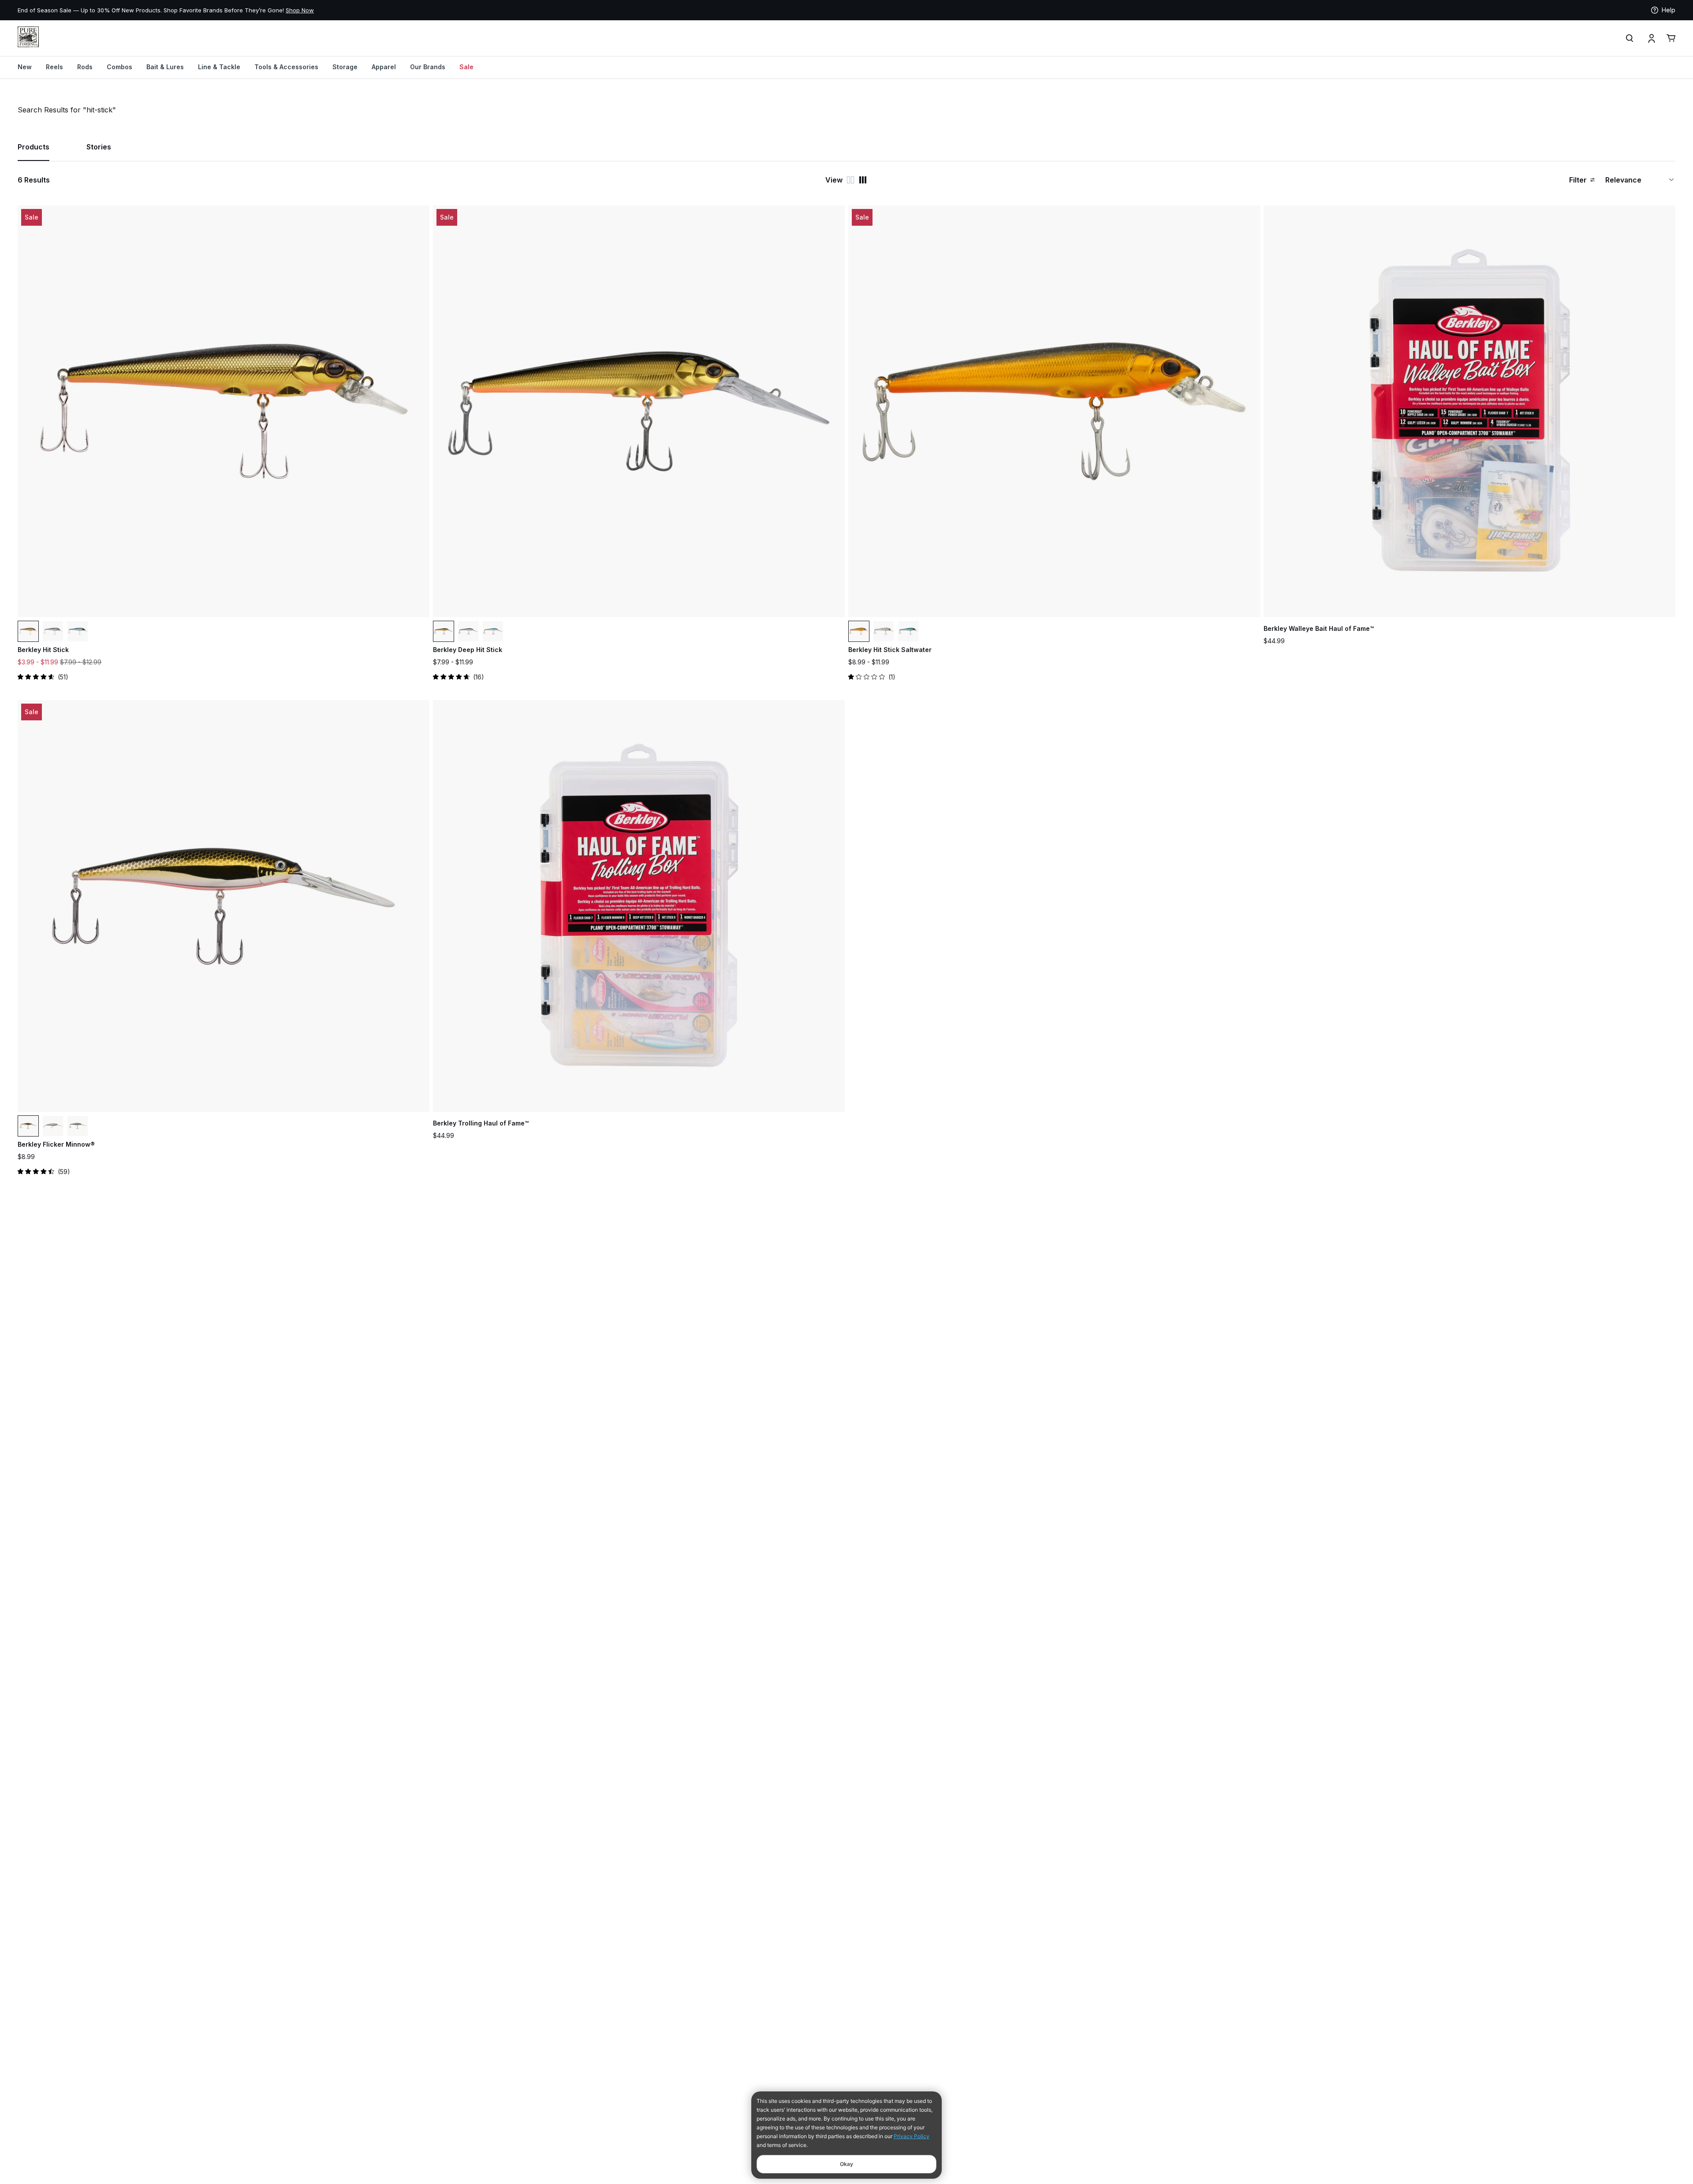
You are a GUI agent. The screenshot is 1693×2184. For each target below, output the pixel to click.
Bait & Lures (165, 67)
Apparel (384, 67)
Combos (119, 67)
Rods (85, 67)
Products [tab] (34, 147)
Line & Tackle (219, 67)
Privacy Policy (912, 2136)
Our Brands (428, 67)
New (25, 67)
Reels (54, 67)
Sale (466, 67)
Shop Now (118, 10)
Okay (846, 2164)
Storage (345, 67)
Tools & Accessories (286, 67)
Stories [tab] (99, 147)
